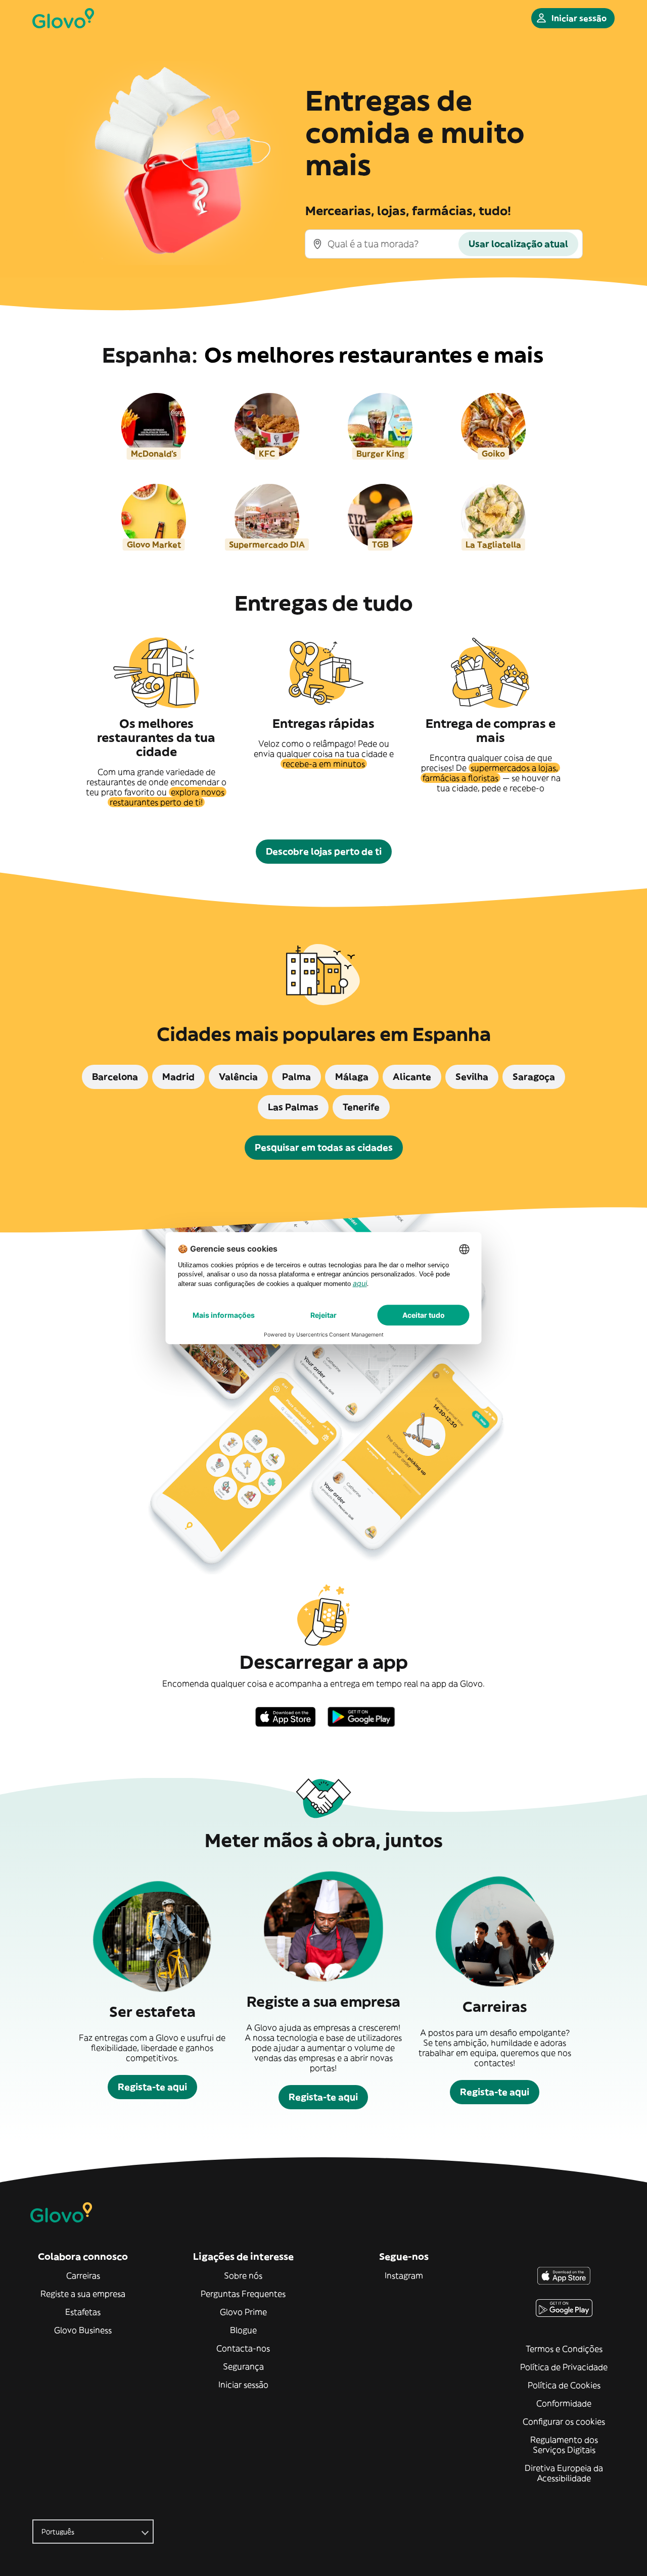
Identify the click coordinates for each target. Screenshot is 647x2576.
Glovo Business (83, 2330)
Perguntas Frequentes (243, 2294)
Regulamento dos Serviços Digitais (564, 2445)
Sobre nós (243, 2275)
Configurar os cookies (564, 2421)
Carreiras (83, 2275)
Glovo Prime (243, 2312)
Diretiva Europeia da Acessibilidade (564, 2473)
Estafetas (83, 2312)
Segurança (243, 2366)
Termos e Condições (564, 2349)
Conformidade (564, 2403)
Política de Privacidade (564, 2367)
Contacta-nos (243, 2348)
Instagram (404, 2275)
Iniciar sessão (243, 2385)
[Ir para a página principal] (63, 18)
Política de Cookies (564, 2385)
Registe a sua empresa (83, 2294)
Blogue (243, 2330)
